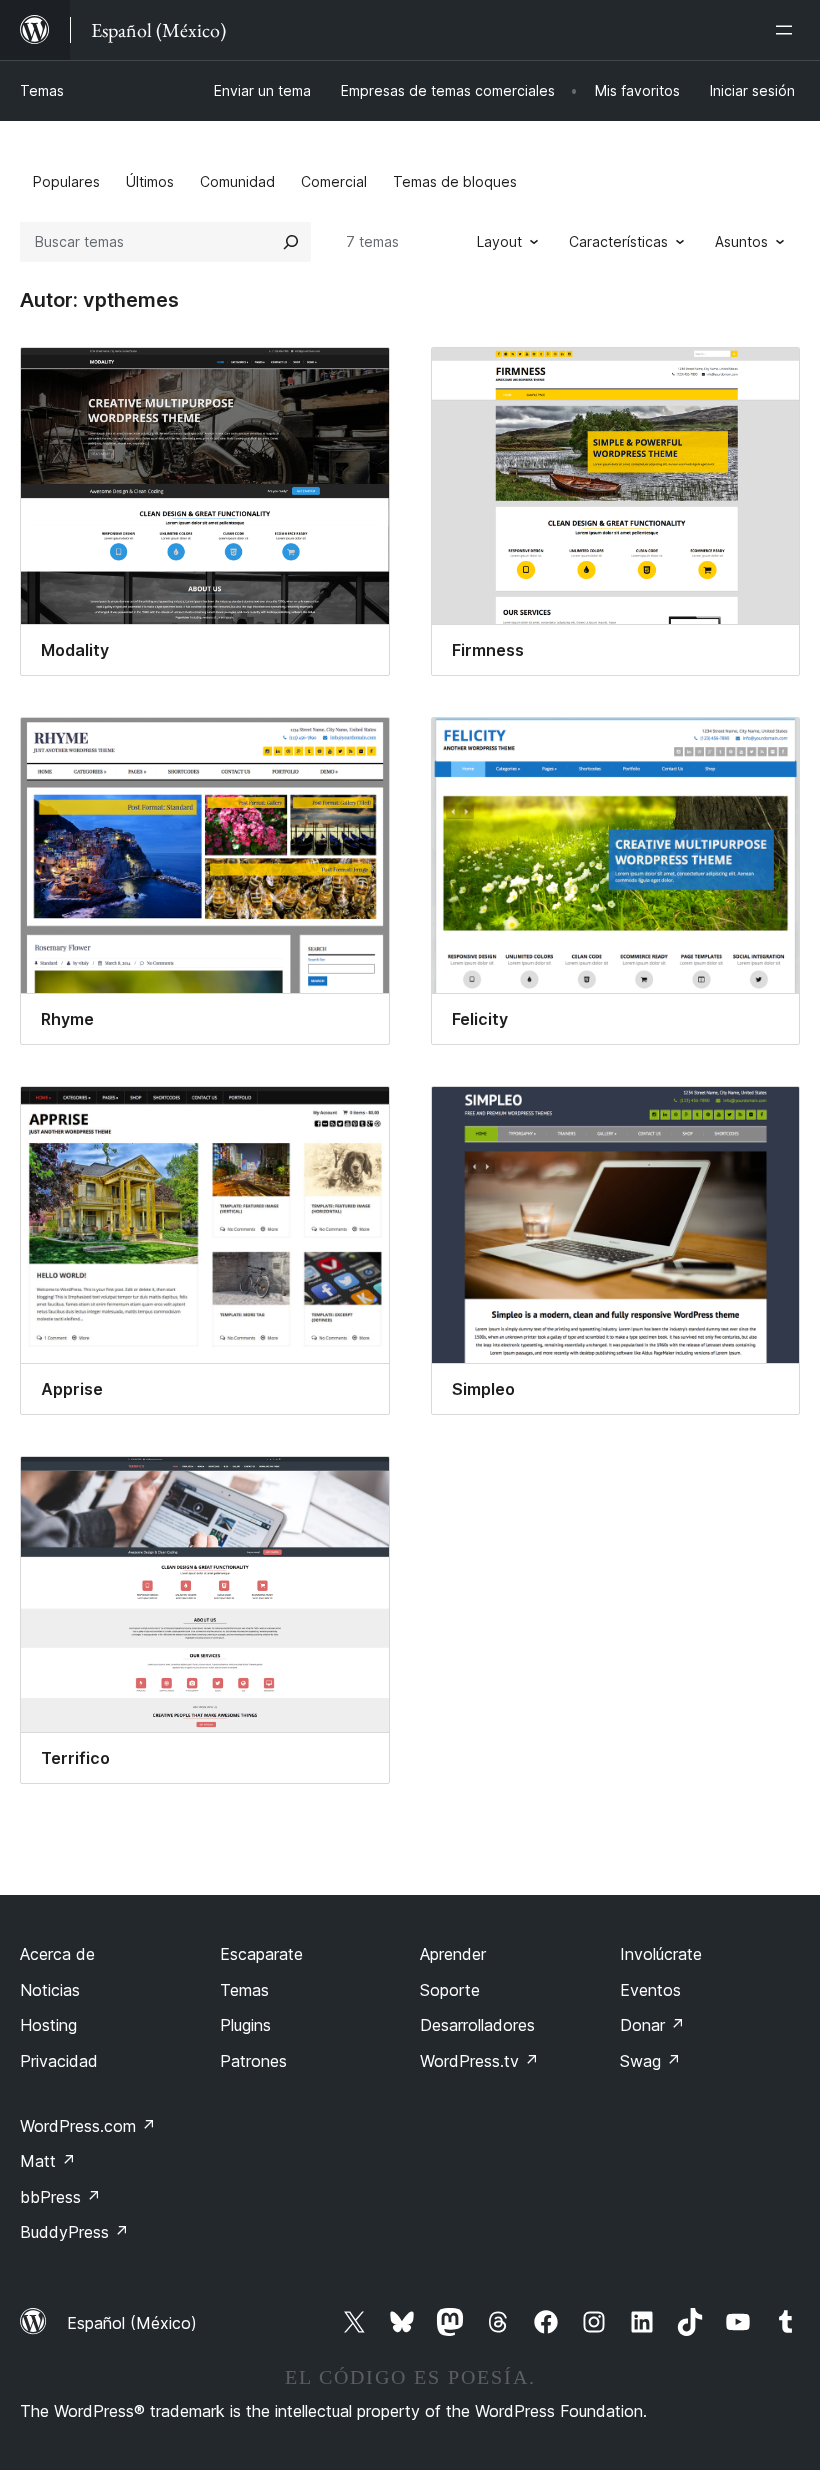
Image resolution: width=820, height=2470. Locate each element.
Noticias (50, 1990)
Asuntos (741, 241)
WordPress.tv (479, 2061)
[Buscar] (291, 242)
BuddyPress (74, 2232)
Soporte (450, 1990)
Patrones (253, 2061)
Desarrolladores (477, 2025)
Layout (499, 241)
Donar (652, 2025)
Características (618, 241)
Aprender (453, 1954)
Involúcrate (661, 1954)
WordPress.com (88, 2126)
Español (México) (132, 2323)
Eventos (650, 1990)
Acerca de (57, 1954)
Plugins (245, 2025)
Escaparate (261, 1954)
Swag (650, 2061)
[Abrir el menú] (788, 30)
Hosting (48, 2025)
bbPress (60, 2197)
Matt (48, 2161)
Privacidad (59, 2061)
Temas (42, 90)
